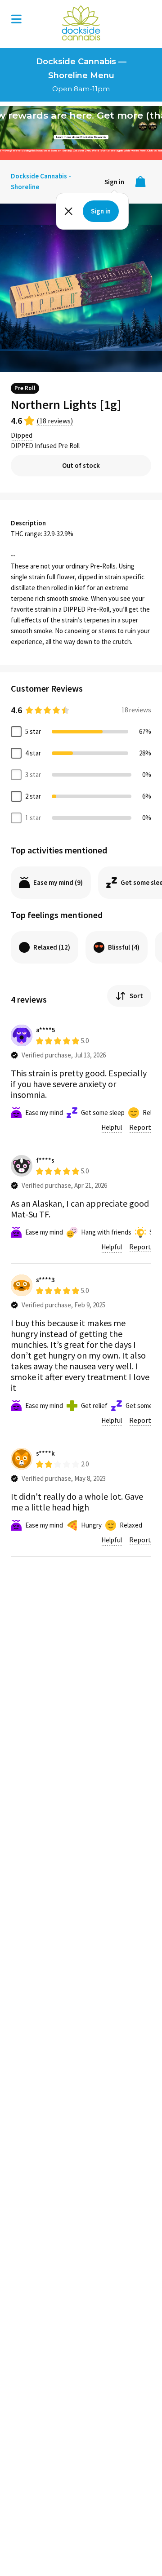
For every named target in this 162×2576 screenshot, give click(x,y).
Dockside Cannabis (81, 23)
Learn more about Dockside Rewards (81, 137)
